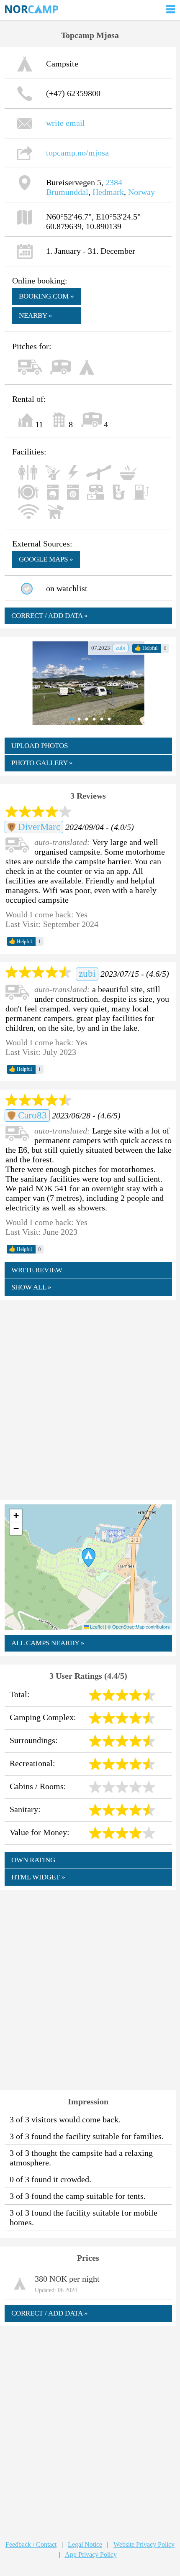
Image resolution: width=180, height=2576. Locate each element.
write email (66, 123)
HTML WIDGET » (38, 1877)
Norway (141, 192)
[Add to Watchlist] (27, 589)
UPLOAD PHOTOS (40, 746)
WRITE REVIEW (37, 1270)
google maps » (46, 559)
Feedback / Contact (31, 2544)
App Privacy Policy (91, 2554)
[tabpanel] (89, 683)
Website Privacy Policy (144, 2544)
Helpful (146, 648)
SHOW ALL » (31, 1287)
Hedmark (108, 192)
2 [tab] (77, 719)
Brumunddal (67, 192)
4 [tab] (92, 719)
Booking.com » (46, 296)
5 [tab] (100, 719)
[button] (89, 1557)
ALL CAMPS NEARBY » (48, 1643)
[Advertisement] (90, 1399)
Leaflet (96, 1626)
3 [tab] (85, 719)
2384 (114, 182)
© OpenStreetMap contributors (139, 1626)
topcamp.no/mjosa (77, 153)
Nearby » (36, 315)
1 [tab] (69, 719)
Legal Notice (85, 2544)
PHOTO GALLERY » (42, 763)
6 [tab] (107, 719)
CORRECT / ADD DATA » (50, 616)
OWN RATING (33, 1860)
